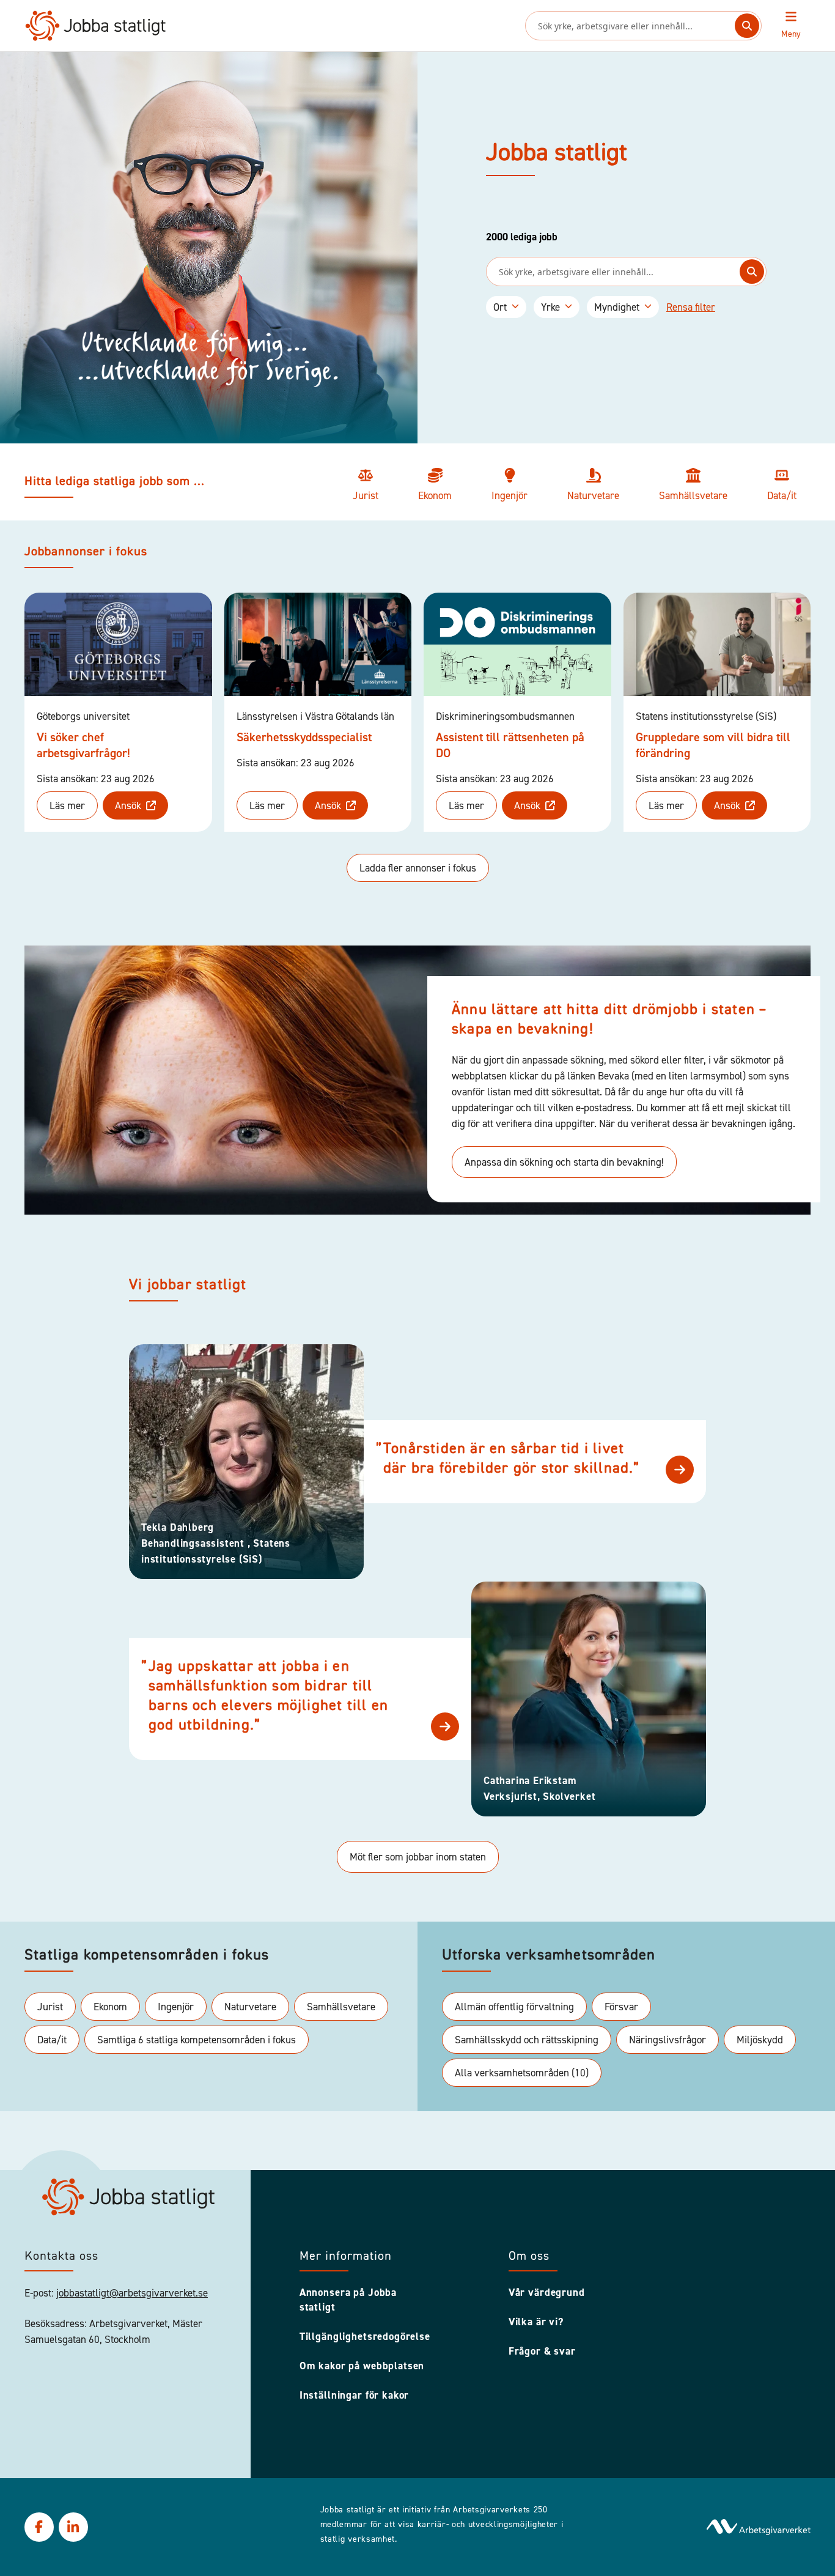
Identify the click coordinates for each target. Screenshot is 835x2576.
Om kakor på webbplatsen (362, 2366)
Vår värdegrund (547, 2292)
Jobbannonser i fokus (86, 552)
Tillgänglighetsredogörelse (365, 2336)
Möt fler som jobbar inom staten (418, 1857)
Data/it (52, 2040)
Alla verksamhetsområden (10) (522, 2073)
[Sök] (747, 26)
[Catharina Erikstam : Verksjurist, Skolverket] (445, 1727)
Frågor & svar (542, 2351)
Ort (500, 307)
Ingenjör (176, 2007)
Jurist (50, 2007)
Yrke (550, 307)
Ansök (128, 805)
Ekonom (110, 2007)
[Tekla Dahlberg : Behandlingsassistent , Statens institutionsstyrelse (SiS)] (680, 1470)
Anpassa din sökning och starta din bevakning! (564, 1162)
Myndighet (617, 307)
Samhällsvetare (341, 2007)
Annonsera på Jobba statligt (348, 2300)
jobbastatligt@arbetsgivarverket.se (132, 2293)
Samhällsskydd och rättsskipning (527, 2040)
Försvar (621, 2007)
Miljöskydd (760, 2040)
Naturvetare (250, 2007)
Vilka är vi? (536, 2322)
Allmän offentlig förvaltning (514, 2007)
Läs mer (67, 805)
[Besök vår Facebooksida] (39, 2527)
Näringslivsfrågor (668, 2040)
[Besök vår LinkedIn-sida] (73, 2527)
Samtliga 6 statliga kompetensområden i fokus (197, 2040)
